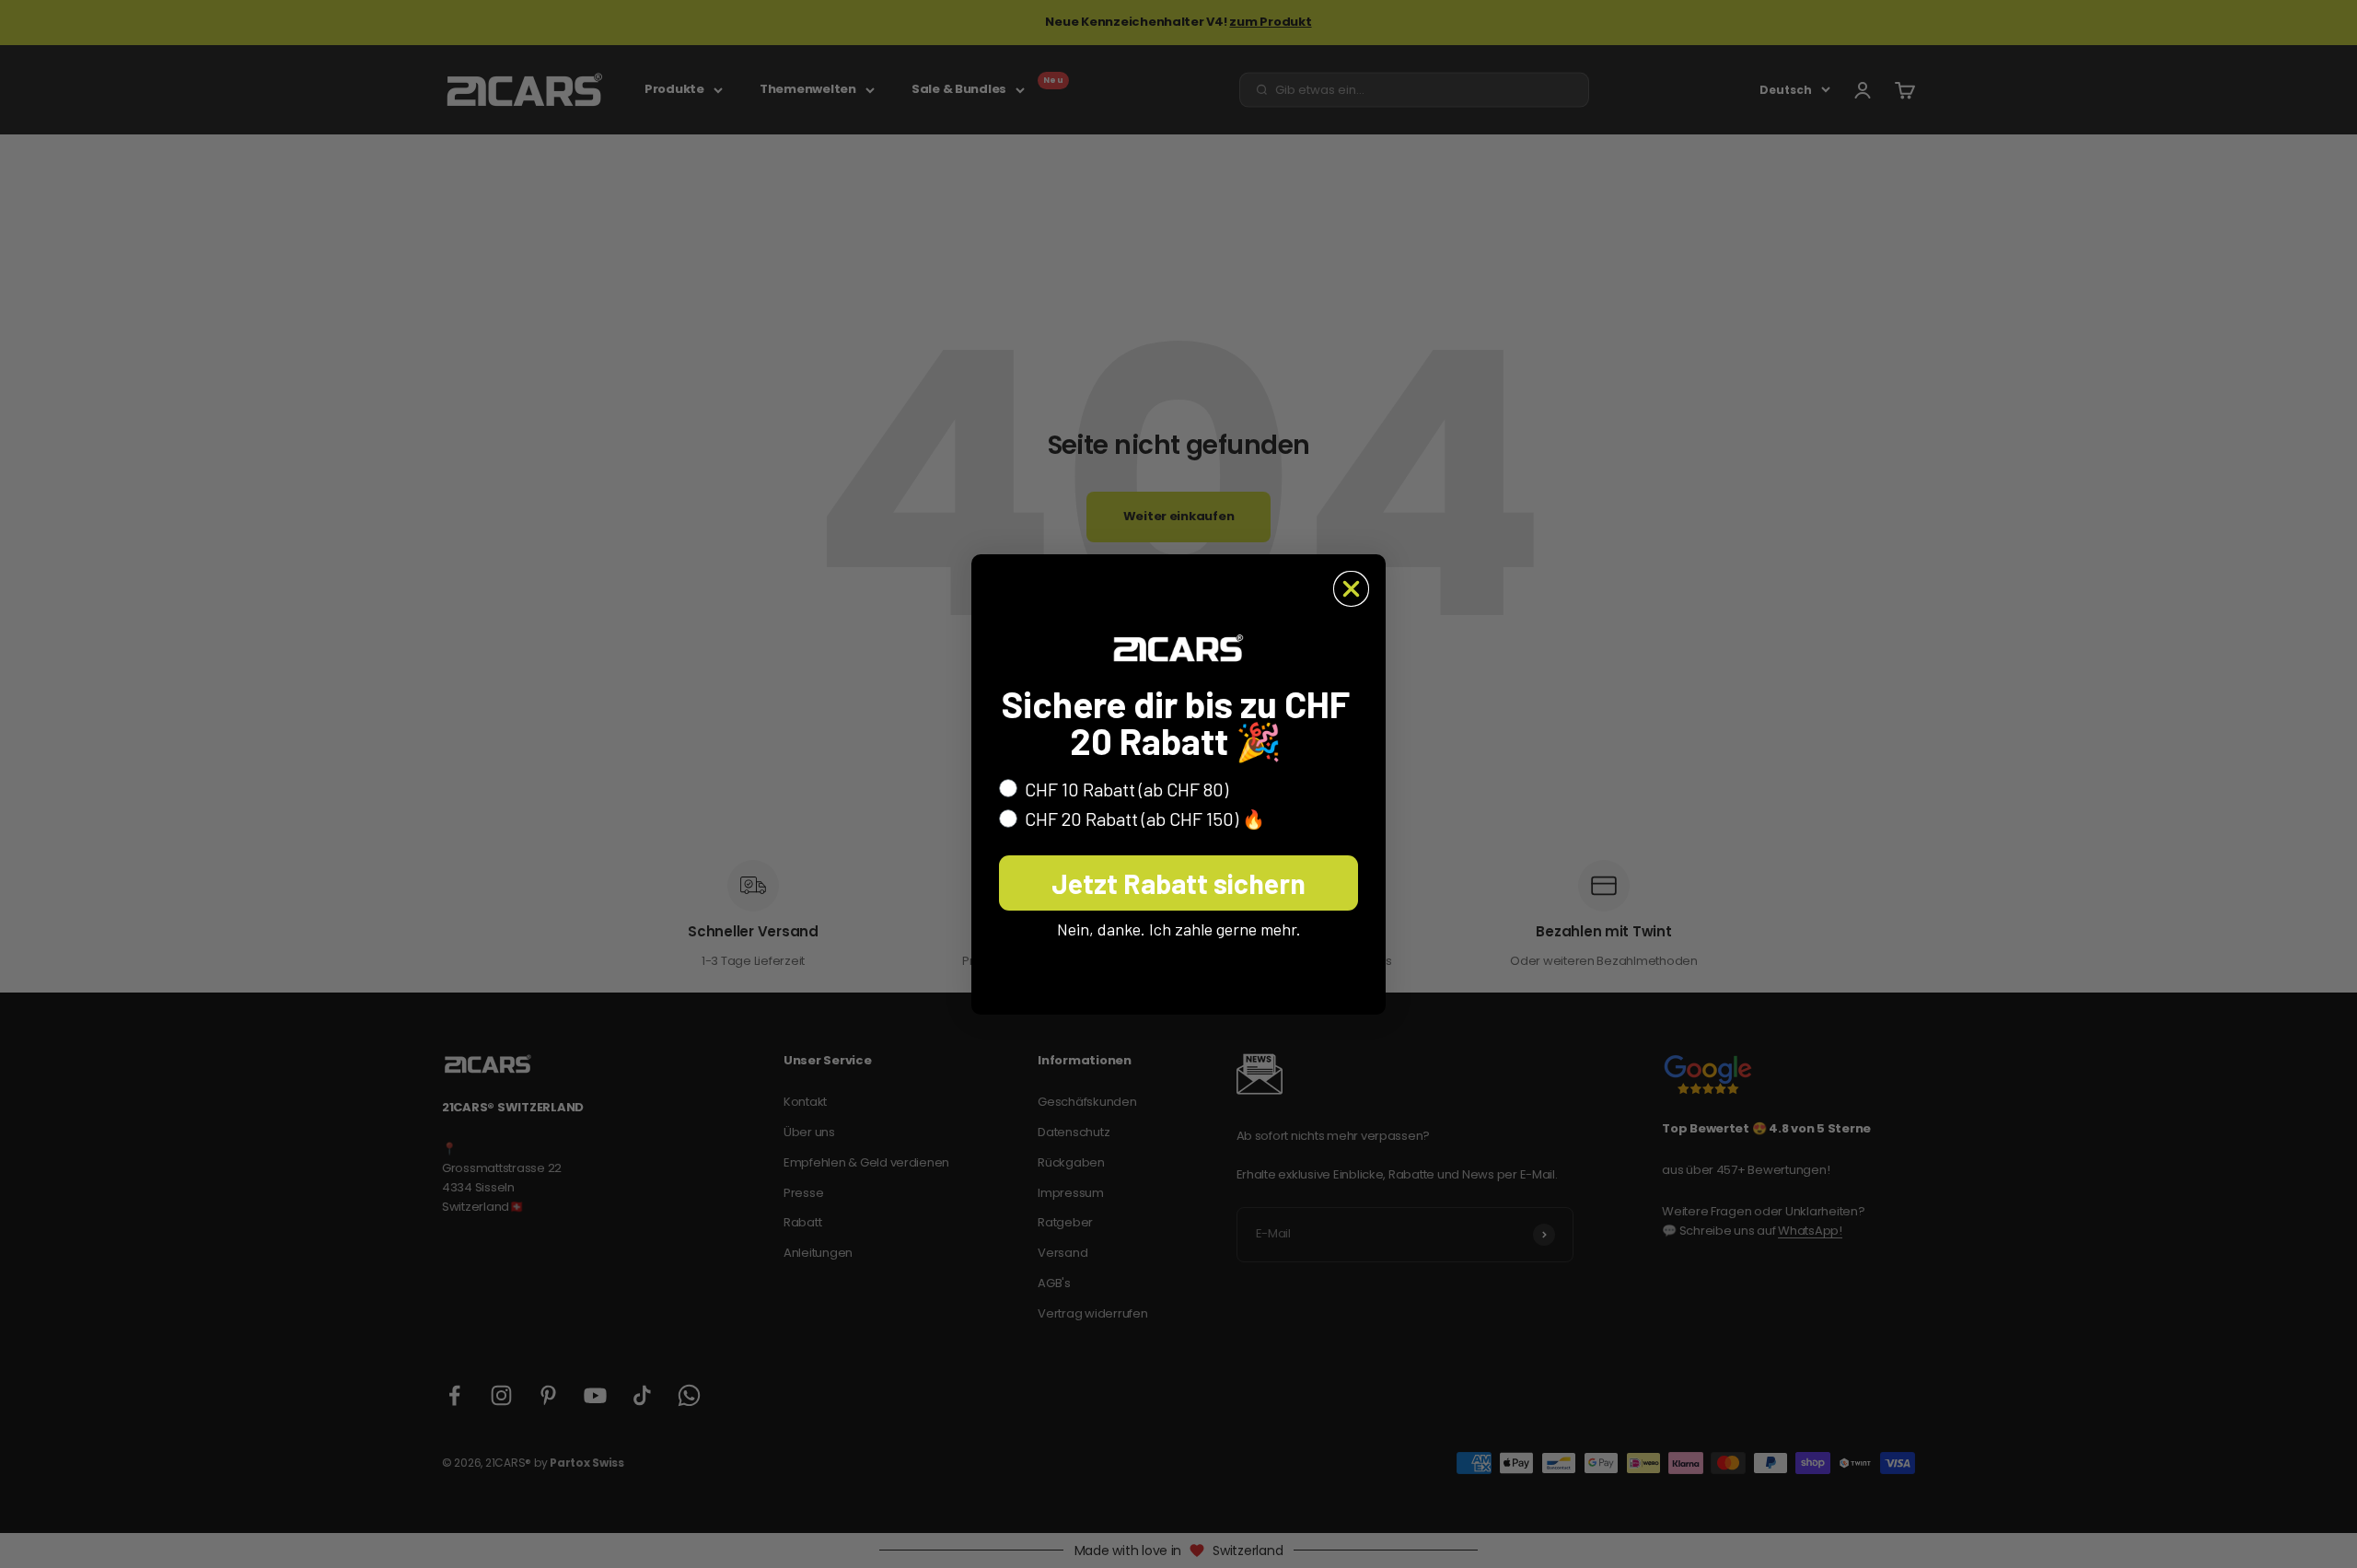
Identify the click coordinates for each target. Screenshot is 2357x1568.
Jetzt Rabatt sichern (1178, 883)
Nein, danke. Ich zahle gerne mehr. (1179, 929)
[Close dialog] (1351, 589)
